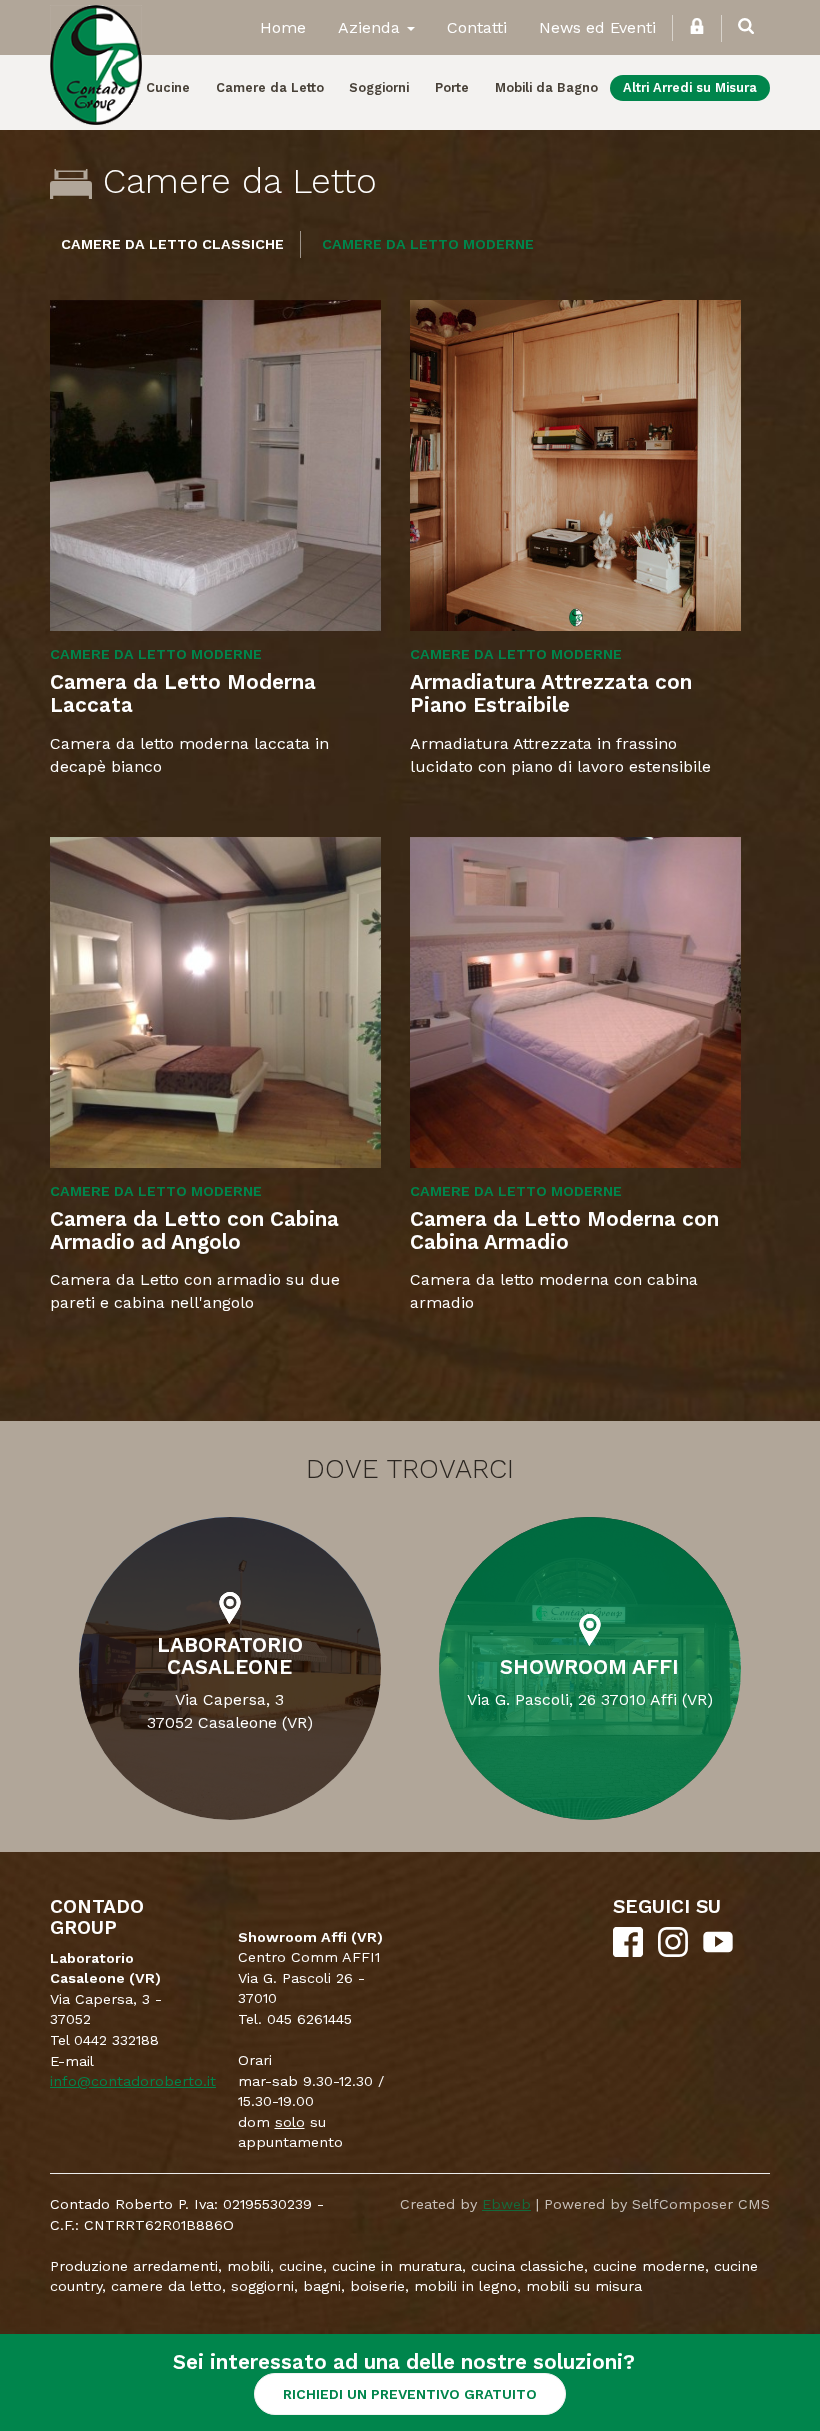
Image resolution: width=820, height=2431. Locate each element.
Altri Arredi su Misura (690, 87)
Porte (452, 87)
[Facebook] (628, 1952)
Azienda (371, 27)
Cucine (168, 87)
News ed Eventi (597, 27)
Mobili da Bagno (546, 87)
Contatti (477, 27)
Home (283, 27)
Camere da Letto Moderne (428, 244)
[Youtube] (718, 1952)
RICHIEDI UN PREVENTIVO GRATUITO (410, 2394)
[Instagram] (673, 1952)
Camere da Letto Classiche (172, 244)
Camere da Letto (270, 87)
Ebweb (506, 2204)
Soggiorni (379, 87)
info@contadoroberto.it (133, 2081)
